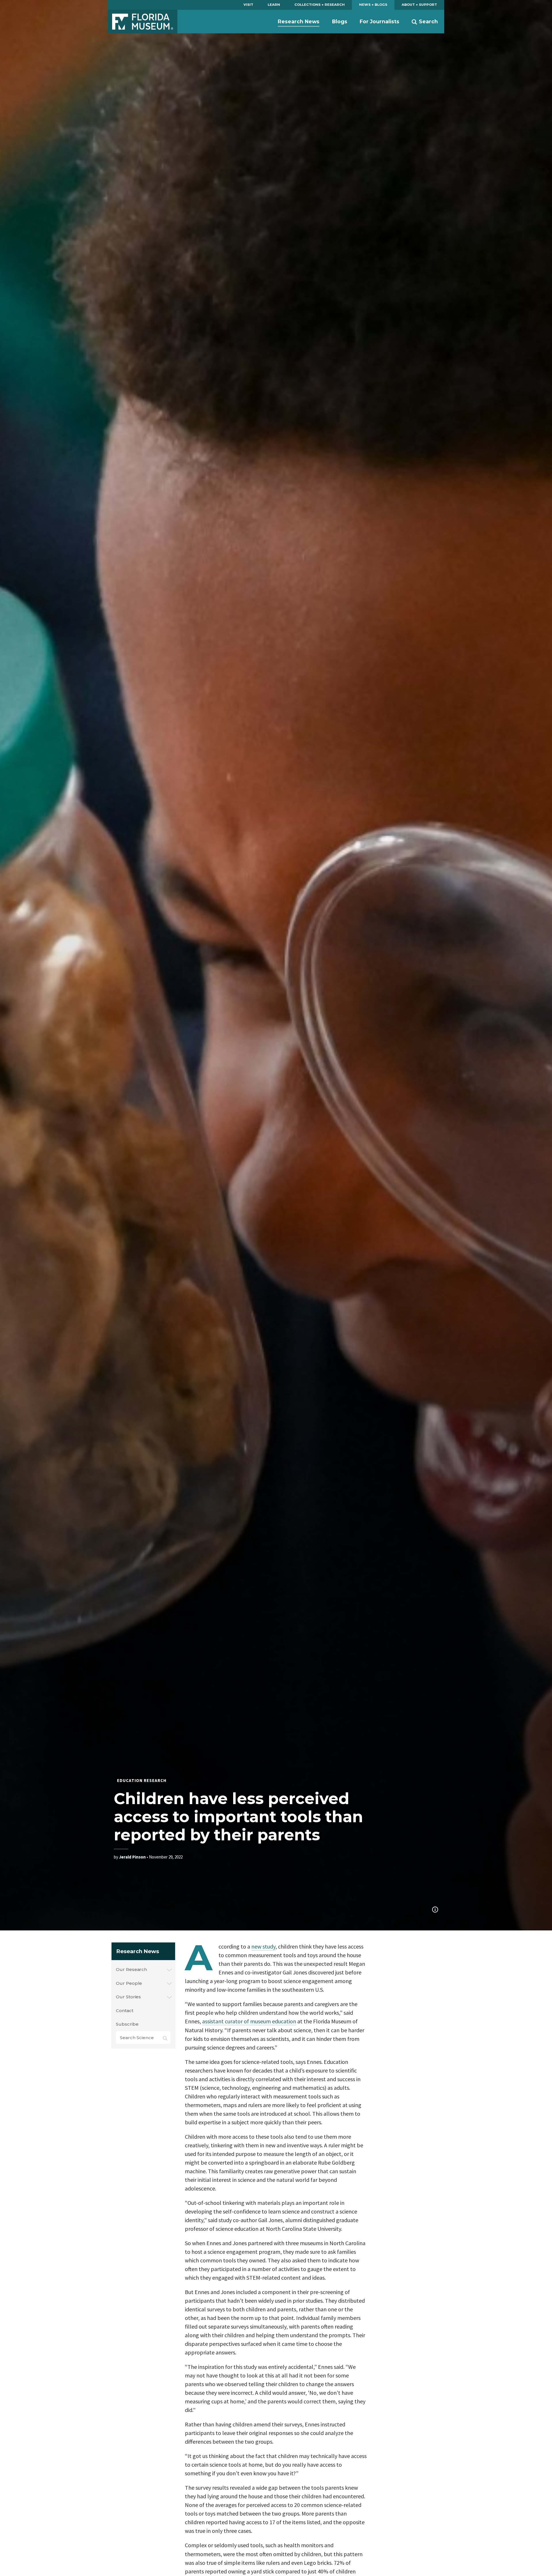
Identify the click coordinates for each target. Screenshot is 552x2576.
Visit (248, 5)
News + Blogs (373, 5)
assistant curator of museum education (249, 2021)
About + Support (419, 5)
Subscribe (127, 2024)
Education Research (142, 1780)
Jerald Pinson (132, 1857)
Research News (299, 21)
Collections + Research (320, 5)
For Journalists (379, 21)
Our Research (131, 1969)
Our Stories (128, 1997)
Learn (274, 5)
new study (263, 1946)
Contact (124, 2011)
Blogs (340, 21)
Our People (129, 1983)
